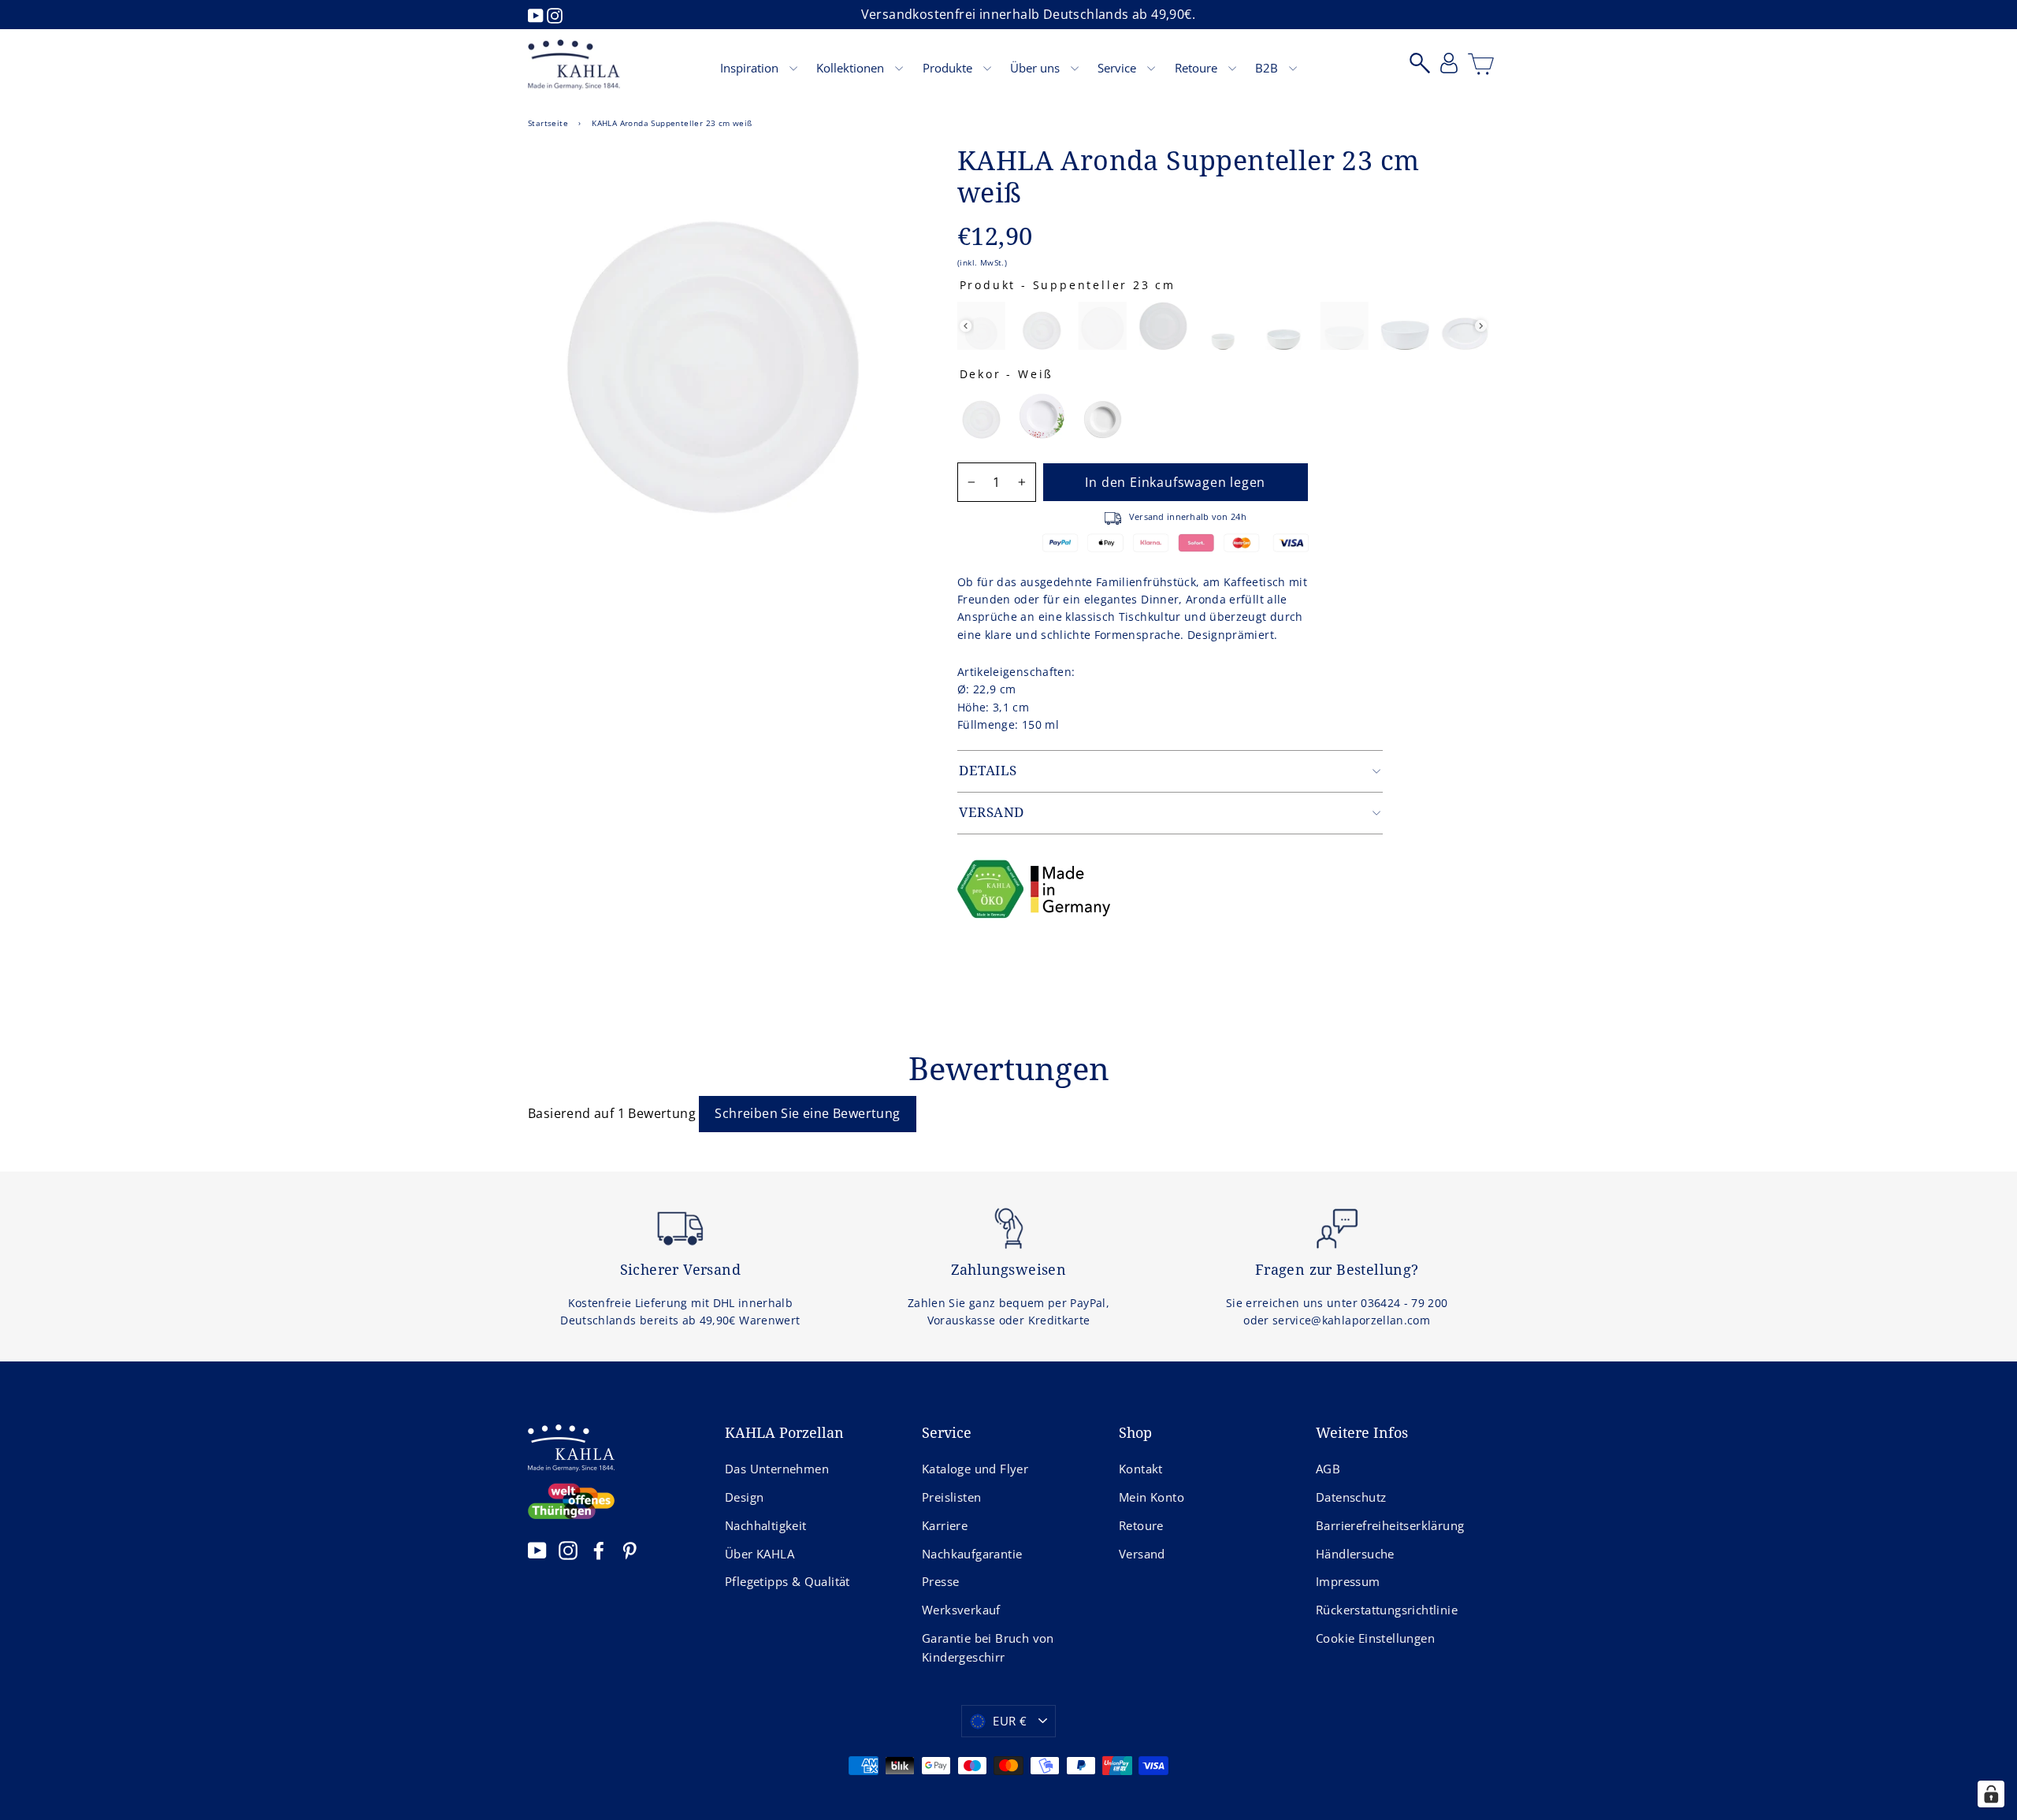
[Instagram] (555, 14)
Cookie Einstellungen (1375, 1638)
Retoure (1198, 68)
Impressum (1348, 1581)
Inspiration (751, 68)
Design (744, 1497)
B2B (1268, 68)
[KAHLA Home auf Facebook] (599, 1550)
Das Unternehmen (777, 1469)
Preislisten (951, 1497)
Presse (940, 1581)
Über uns (1036, 68)
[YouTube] (537, 14)
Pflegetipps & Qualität (787, 1581)
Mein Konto (1152, 1497)
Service (1118, 68)
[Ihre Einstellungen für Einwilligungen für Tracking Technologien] (1991, 1794)
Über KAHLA (760, 1554)
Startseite (548, 123)
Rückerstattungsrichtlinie (1387, 1610)
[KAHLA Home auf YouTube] (537, 1550)
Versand (1142, 1554)
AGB (1328, 1469)
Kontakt (1141, 1469)
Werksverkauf (961, 1610)
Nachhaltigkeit (766, 1525)
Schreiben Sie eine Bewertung (807, 1113)
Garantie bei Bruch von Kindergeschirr (988, 1647)
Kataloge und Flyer (975, 1469)
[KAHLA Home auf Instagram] (568, 1550)
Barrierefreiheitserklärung (1390, 1525)
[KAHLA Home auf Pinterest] (630, 1550)
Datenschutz (1351, 1497)
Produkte (949, 68)
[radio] (981, 326)
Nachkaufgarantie (972, 1554)
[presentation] (966, 326)
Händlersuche (1355, 1554)
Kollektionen (852, 68)
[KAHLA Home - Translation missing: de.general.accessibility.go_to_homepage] (574, 65)
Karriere (945, 1525)
